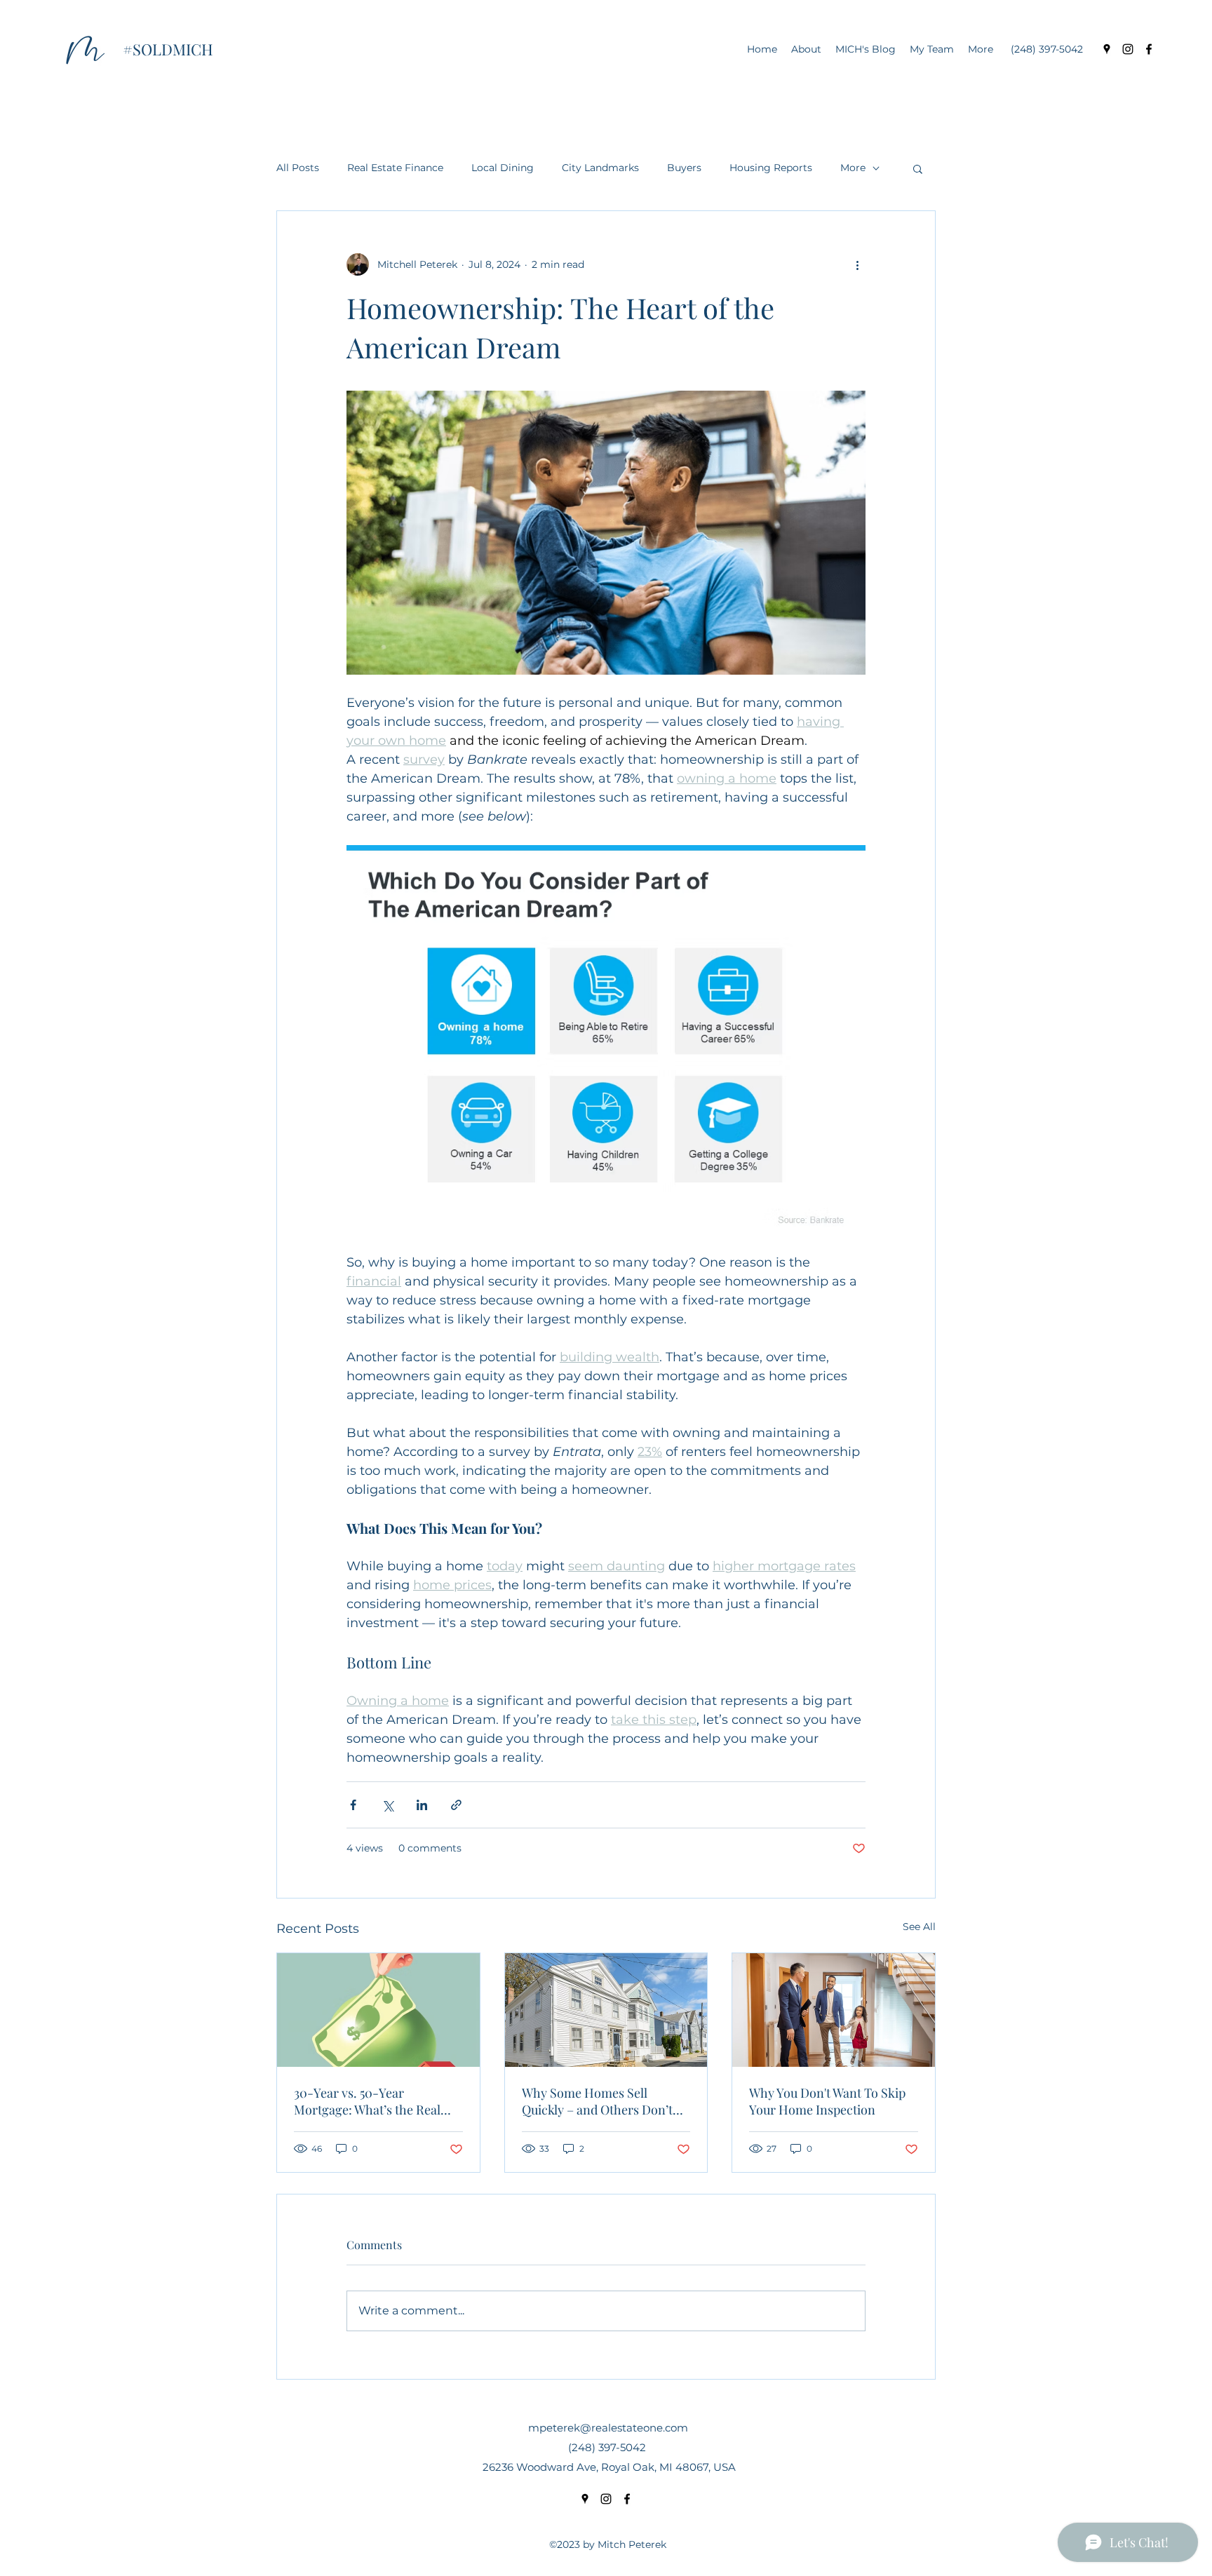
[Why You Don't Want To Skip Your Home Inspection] (834, 2010)
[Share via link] (456, 1805)
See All (919, 1927)
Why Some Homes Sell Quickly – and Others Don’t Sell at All (597, 2101)
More (853, 168)
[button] (918, 168)
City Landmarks (600, 168)
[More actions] (857, 264)
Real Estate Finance (395, 168)
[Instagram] (1128, 49)
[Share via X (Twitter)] (388, 1805)
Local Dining (503, 168)
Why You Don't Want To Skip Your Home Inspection (827, 2101)
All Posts (298, 168)
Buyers (684, 168)
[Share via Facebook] (353, 1805)
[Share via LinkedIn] (422, 1805)
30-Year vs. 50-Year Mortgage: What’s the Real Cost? (367, 2101)
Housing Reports (771, 168)
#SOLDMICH (168, 49)
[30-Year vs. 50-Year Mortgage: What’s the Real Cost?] (378, 2010)
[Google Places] (1107, 49)
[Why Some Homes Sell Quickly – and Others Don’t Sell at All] (606, 2010)
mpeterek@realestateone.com (608, 2428)
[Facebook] (1149, 49)
